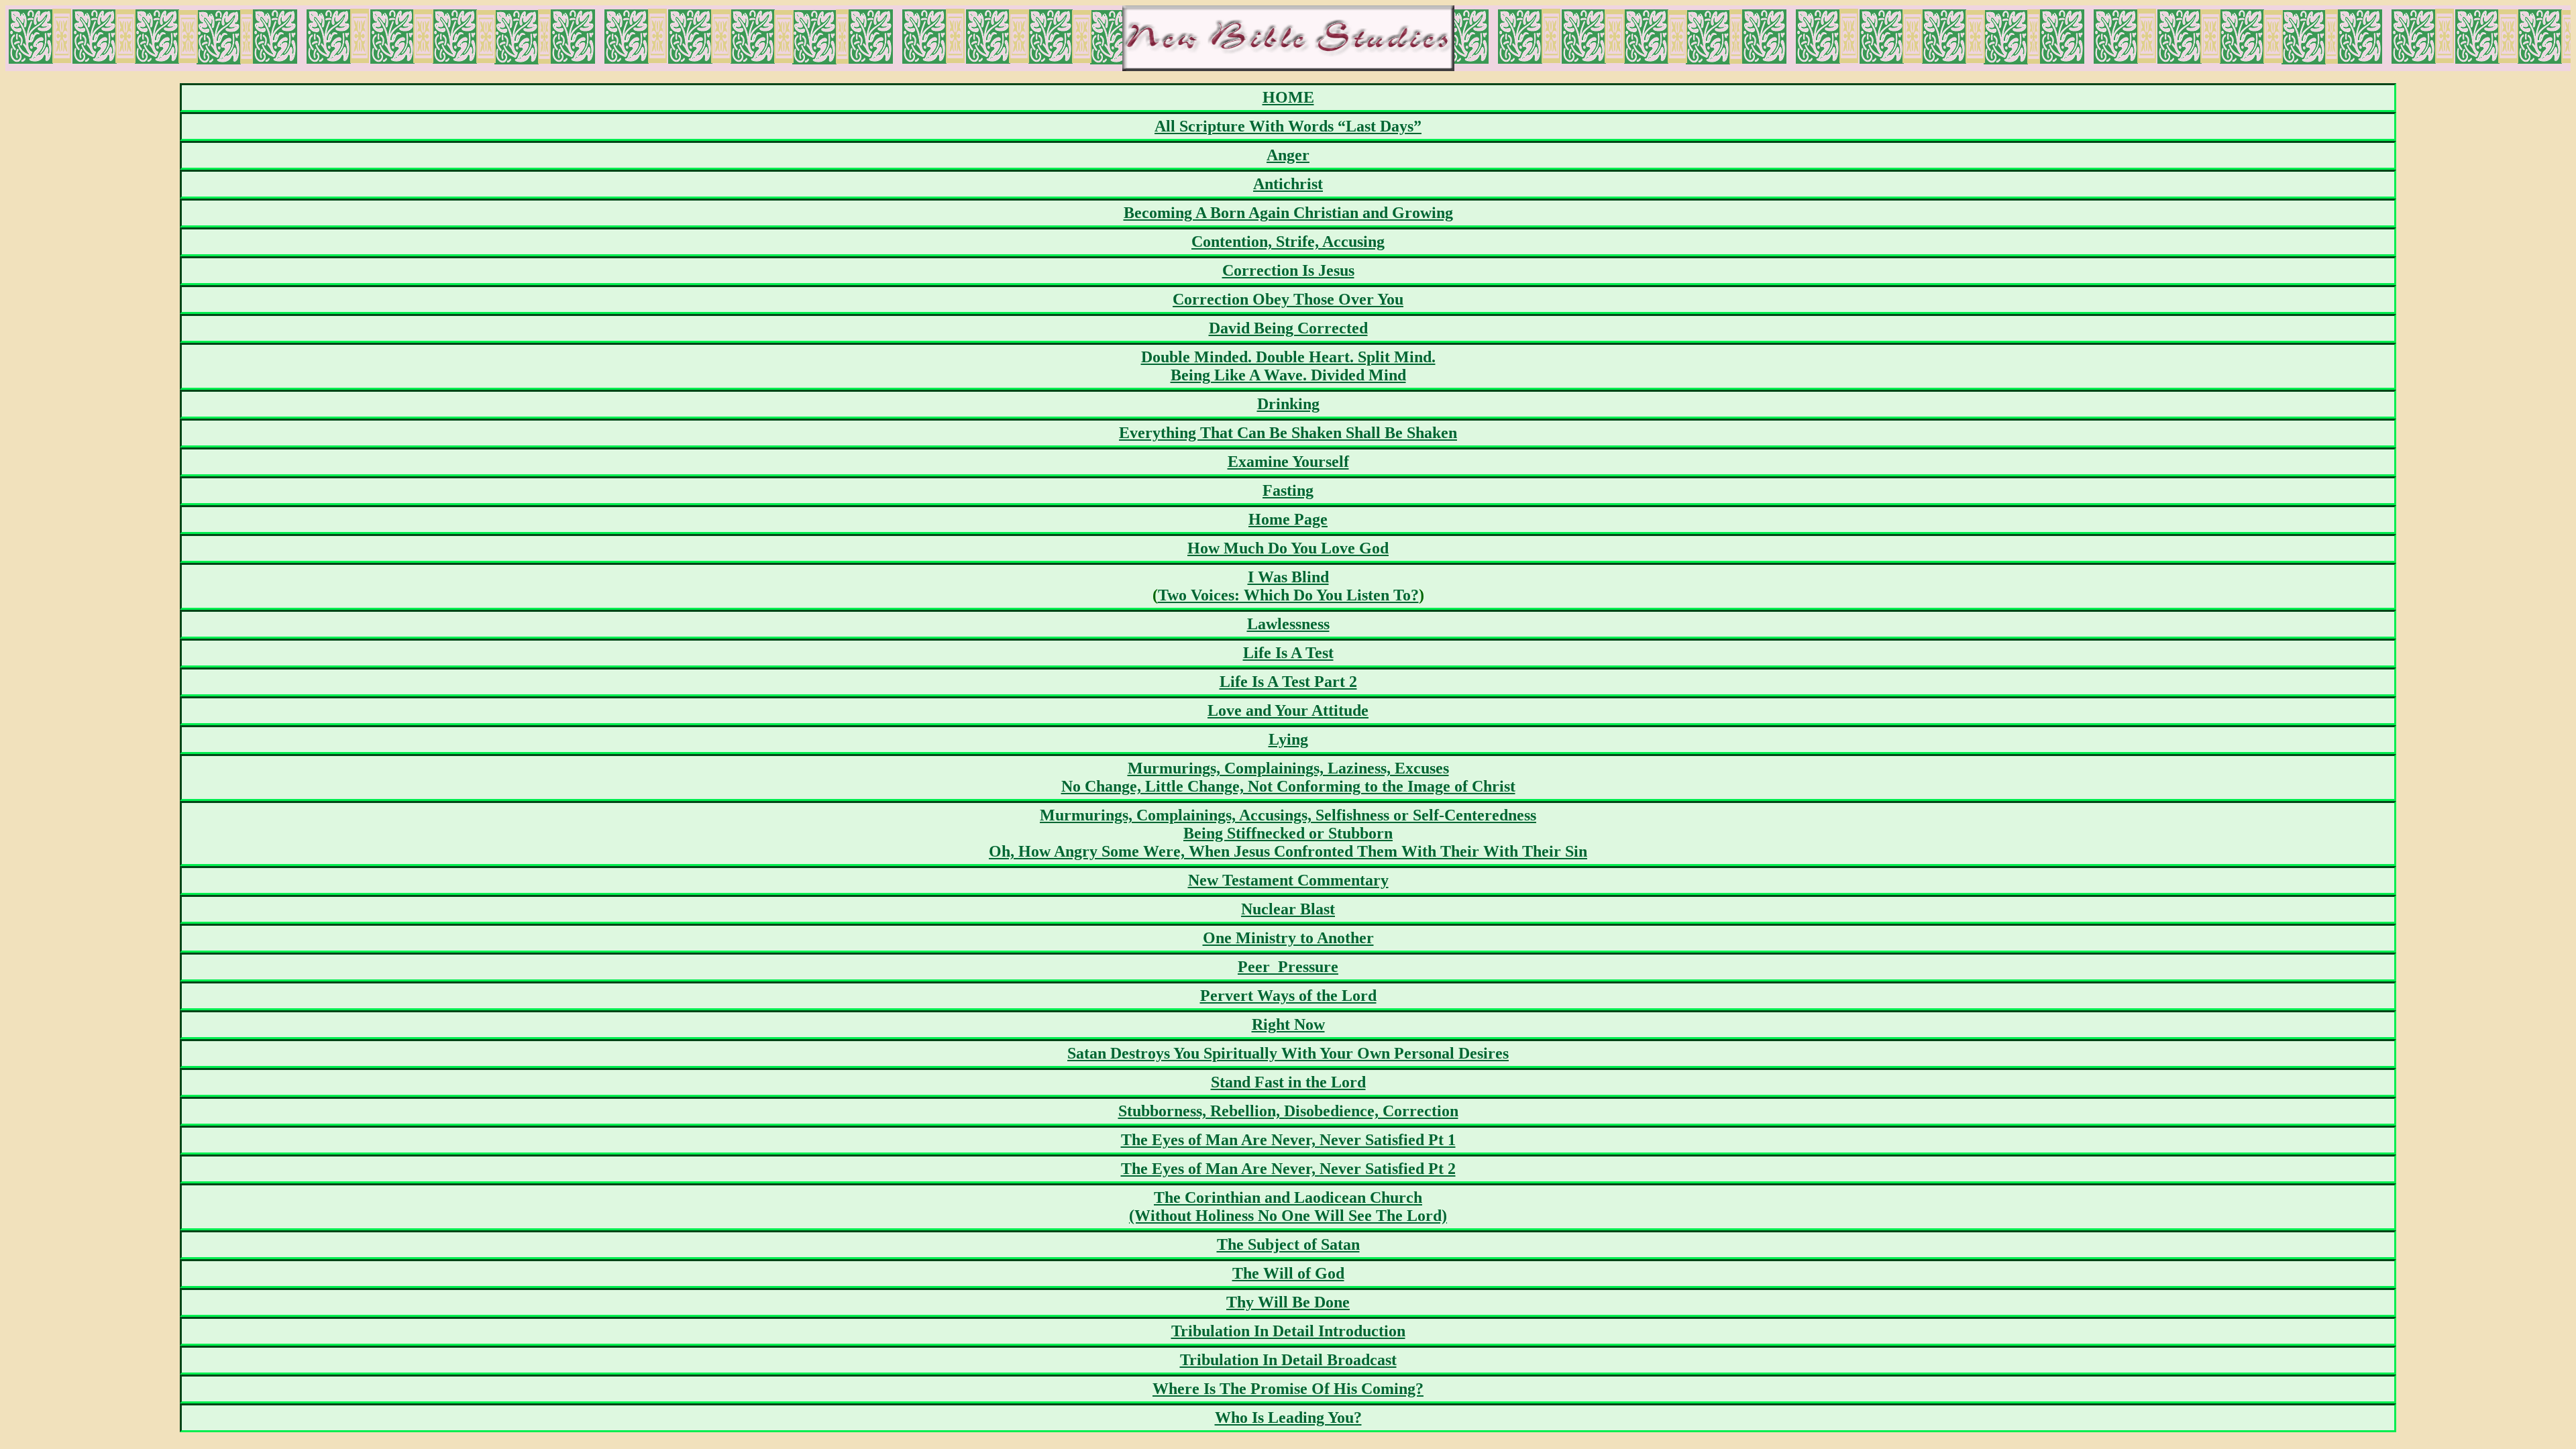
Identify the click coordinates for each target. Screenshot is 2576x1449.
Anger (1288, 155)
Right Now (1288, 1024)
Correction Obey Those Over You (1288, 299)
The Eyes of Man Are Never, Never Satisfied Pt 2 (1288, 1169)
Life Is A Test (1288, 653)
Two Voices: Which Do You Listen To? (1288, 595)
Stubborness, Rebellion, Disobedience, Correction (1288, 1111)
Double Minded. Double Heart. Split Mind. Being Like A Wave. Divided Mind (1288, 366)
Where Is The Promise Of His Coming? (1288, 1389)
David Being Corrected (1288, 328)
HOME (1288, 97)
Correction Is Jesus (1288, 270)
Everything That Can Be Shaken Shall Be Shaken (1288, 433)
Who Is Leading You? (1288, 1417)
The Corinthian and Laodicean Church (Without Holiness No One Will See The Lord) (1288, 1206)
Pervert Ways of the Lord (1288, 996)
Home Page (1288, 519)
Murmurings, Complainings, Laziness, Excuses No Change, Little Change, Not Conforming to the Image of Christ (1288, 777)
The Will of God (1288, 1273)
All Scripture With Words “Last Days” (1288, 126)
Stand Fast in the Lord (1288, 1082)
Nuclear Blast (1288, 909)
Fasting (1288, 490)
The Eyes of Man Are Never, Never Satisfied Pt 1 (1288, 1140)
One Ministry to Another (1288, 938)
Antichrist (1288, 184)
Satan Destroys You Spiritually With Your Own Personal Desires (1288, 1053)
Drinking (1288, 404)
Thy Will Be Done (1288, 1302)
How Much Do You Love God (1288, 548)
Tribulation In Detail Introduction (1288, 1331)
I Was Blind (1288, 577)
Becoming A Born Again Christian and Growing (1288, 213)
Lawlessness (1288, 624)
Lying (1288, 739)
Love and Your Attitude (1288, 710)
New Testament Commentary (1288, 880)
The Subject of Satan (1288, 1244)
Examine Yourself (1288, 462)
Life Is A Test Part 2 (1288, 682)
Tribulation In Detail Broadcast (1288, 1360)
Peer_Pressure (1288, 967)
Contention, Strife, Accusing (1288, 241)
